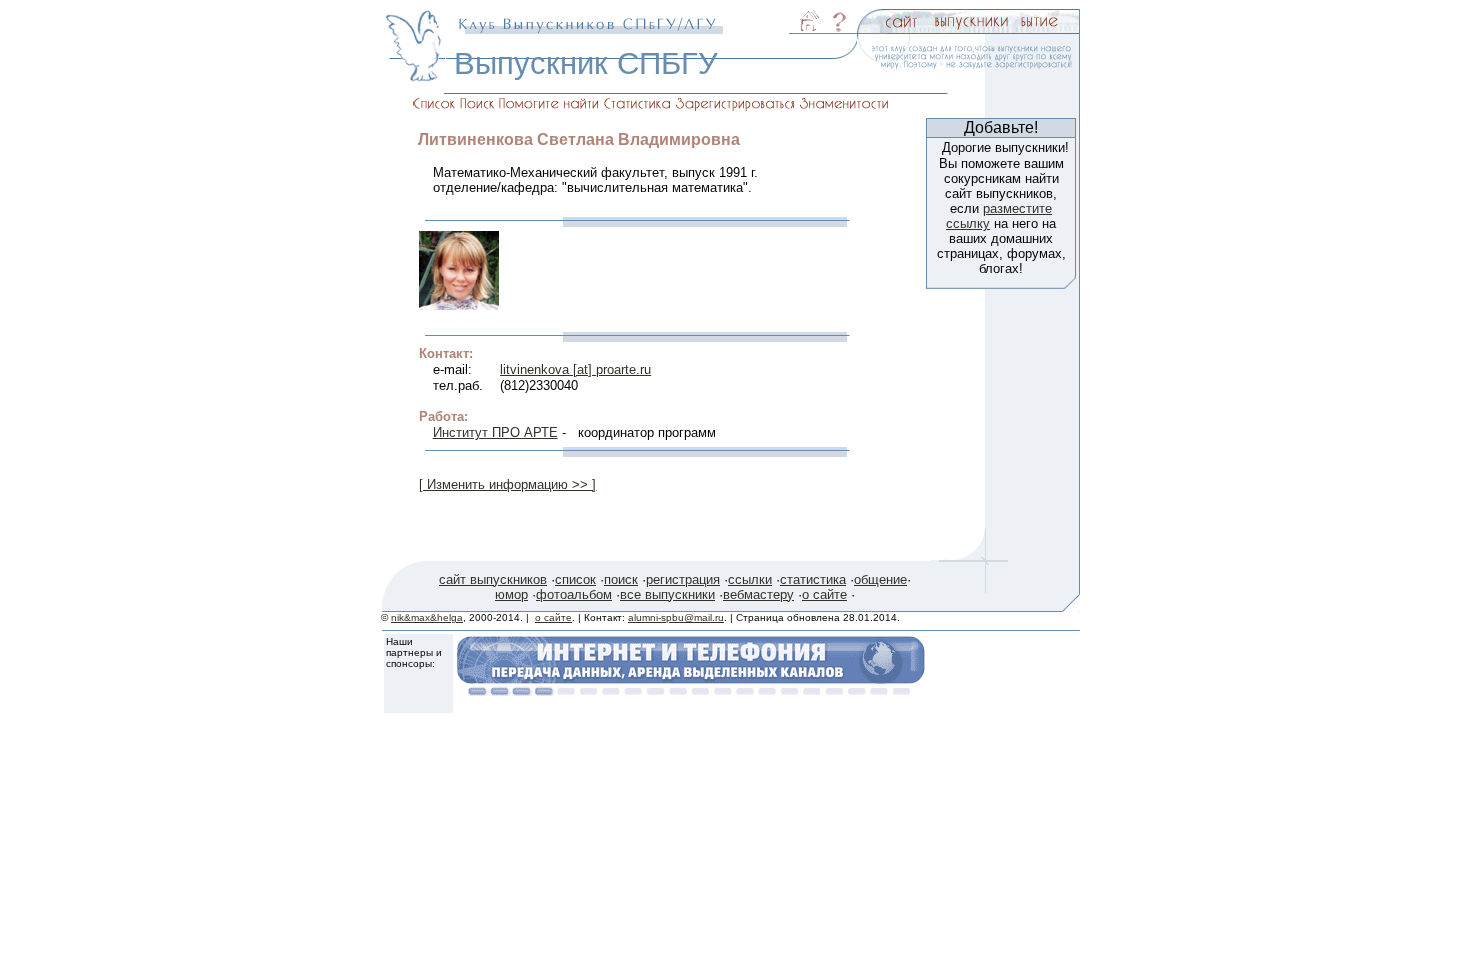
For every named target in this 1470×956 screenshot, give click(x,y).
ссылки (750, 579)
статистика (813, 579)
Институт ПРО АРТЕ (495, 432)
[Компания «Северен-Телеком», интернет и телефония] (691, 690)
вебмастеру (758, 594)
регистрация (683, 579)
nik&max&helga (427, 617)
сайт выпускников (493, 579)
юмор (511, 594)
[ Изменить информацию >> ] (507, 484)
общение (880, 579)
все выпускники (667, 594)
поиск (621, 579)
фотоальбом (574, 594)
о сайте (824, 594)
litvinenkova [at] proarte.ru (575, 369)
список (575, 579)
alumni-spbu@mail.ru (676, 617)
